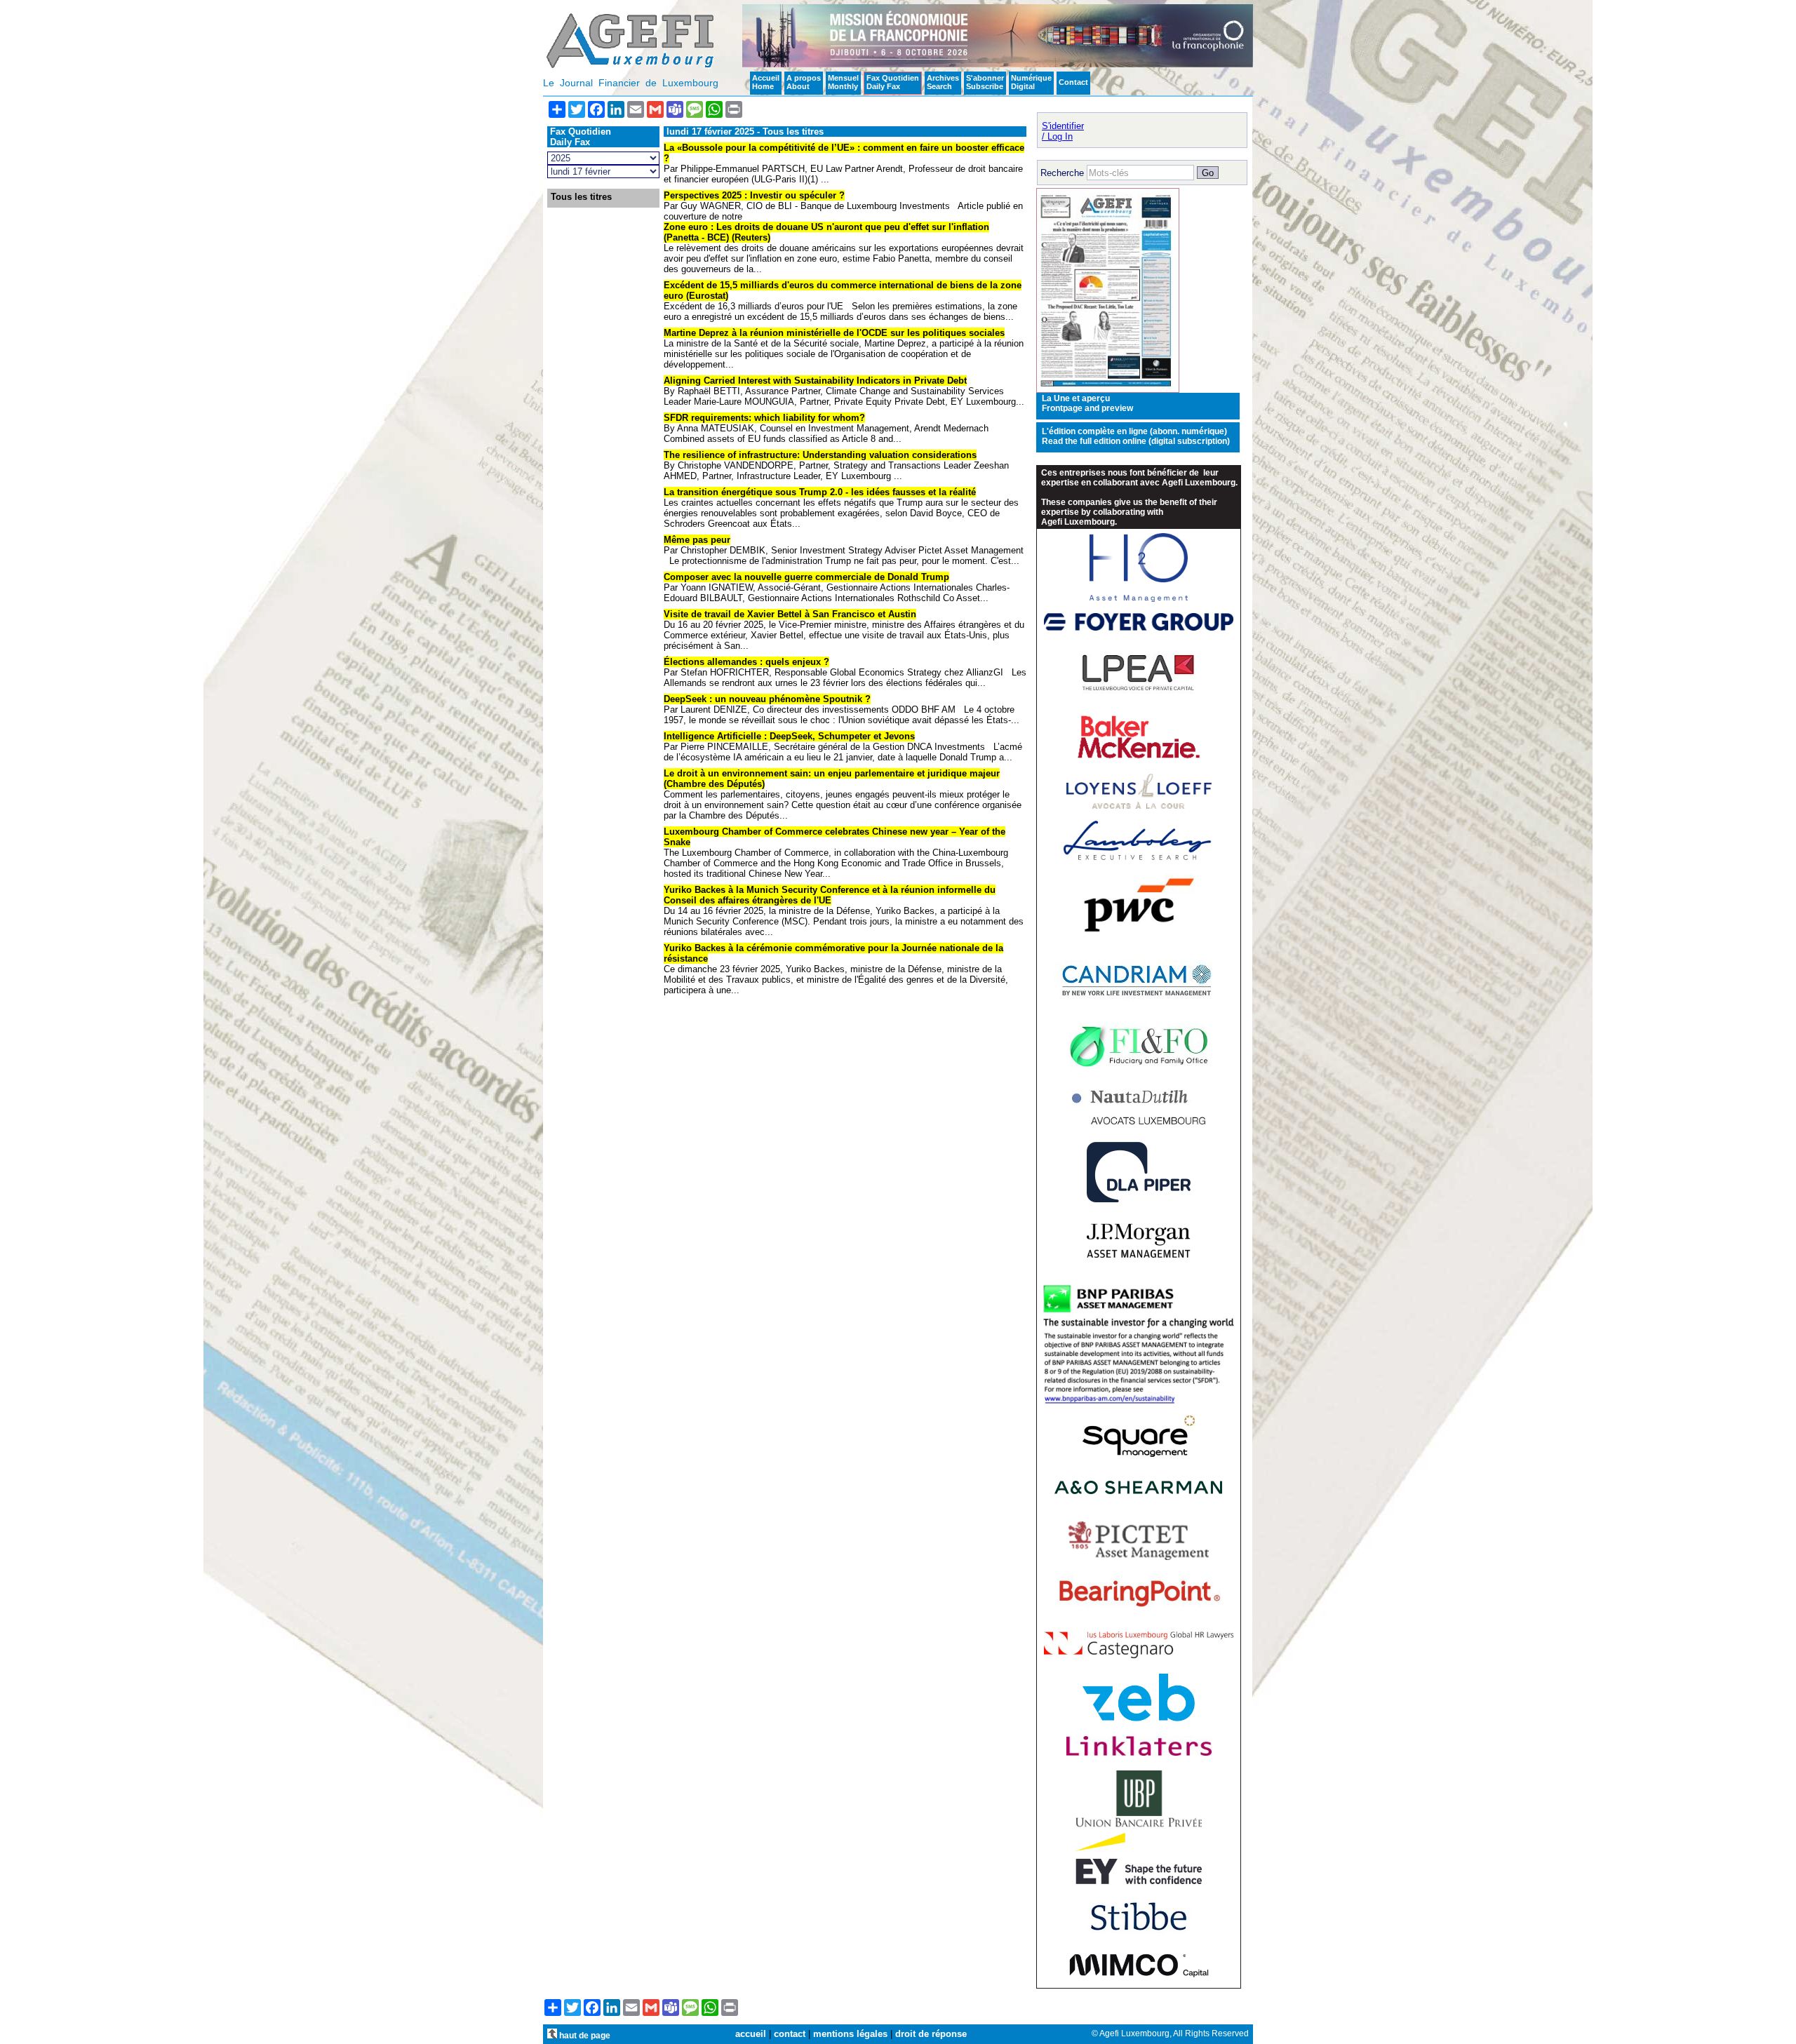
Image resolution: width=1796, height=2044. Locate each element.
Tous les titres (581, 197)
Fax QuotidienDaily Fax (893, 82)
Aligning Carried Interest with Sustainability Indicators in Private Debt (815, 381)
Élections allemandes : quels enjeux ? (746, 662)
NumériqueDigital (1031, 82)
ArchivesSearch (943, 82)
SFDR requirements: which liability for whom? (764, 418)
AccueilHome (766, 82)
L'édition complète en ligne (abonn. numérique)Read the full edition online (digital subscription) (1136, 436)
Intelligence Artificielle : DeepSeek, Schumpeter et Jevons (789, 736)
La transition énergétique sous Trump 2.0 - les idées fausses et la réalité (820, 492)
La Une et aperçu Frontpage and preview (1087, 403)
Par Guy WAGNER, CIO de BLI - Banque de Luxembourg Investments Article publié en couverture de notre (843, 211)
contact (790, 2034)
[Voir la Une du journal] (1108, 390)
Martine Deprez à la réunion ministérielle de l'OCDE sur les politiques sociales (834, 333)
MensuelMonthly (843, 82)
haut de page (584, 2035)
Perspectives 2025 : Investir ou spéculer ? (754, 195)
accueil (751, 2034)
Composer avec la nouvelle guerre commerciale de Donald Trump (806, 577)
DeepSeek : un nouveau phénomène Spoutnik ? (767, 699)
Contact (1073, 82)
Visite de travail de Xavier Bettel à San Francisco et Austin (790, 614)
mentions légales (850, 2034)
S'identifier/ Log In (1063, 131)
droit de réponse (931, 2034)
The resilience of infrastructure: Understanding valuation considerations (820, 455)
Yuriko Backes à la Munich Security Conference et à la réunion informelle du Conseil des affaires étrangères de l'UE (830, 895)
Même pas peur (697, 540)
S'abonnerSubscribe (985, 82)
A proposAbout (804, 82)
